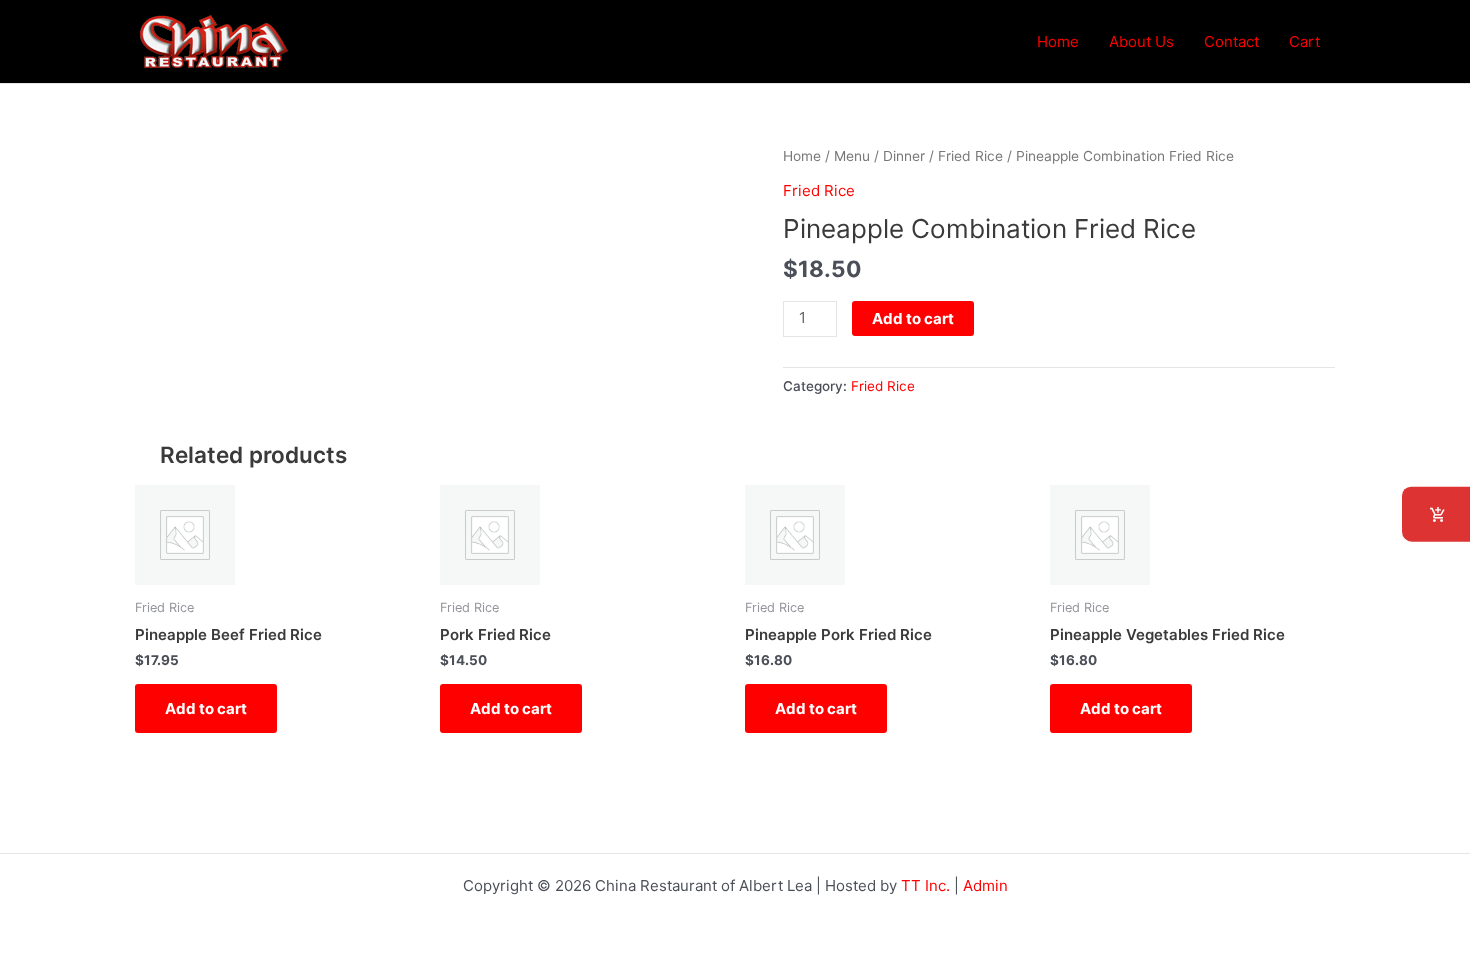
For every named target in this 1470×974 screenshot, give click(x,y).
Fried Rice (970, 156)
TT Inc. (925, 885)
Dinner (904, 156)
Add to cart (913, 318)
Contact (1231, 41)
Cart (1304, 41)
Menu (852, 156)
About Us (1141, 41)
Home (1058, 41)
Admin (985, 885)
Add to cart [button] (206, 708)
